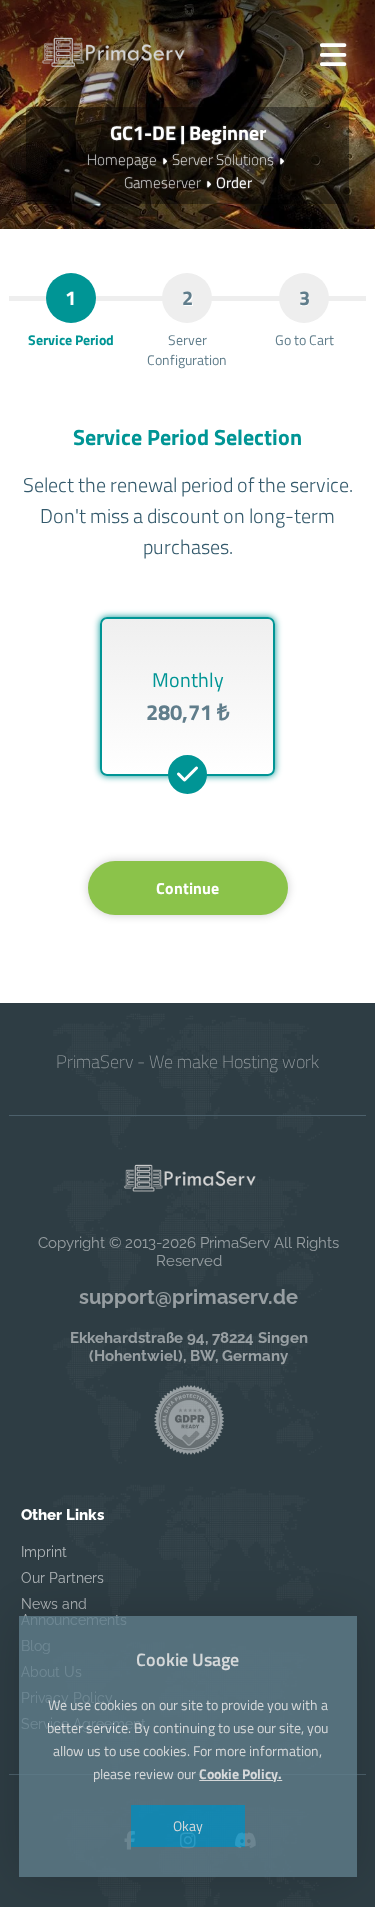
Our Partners (62, 1578)
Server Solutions (223, 159)
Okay (188, 1825)
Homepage (122, 159)
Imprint (44, 1552)
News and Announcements (74, 1612)
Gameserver (162, 182)
